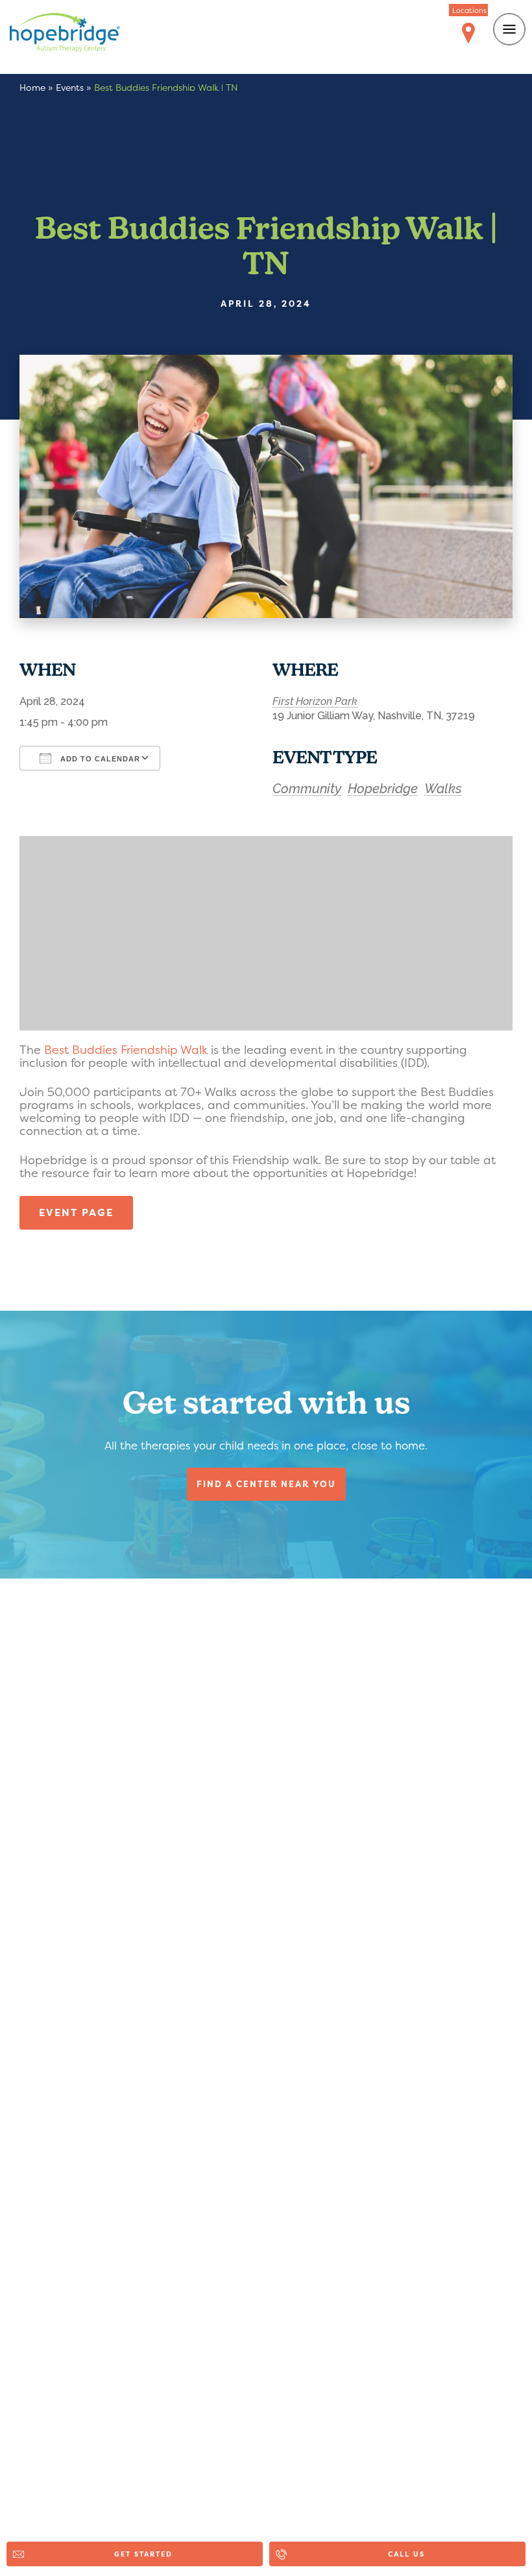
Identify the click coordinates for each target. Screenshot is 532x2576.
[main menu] (509, 29)
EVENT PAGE (76, 1212)
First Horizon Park (315, 701)
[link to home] (75, 35)
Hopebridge (383, 789)
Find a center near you (266, 1484)
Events (70, 87)
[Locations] (468, 34)
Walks (443, 789)
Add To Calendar (99, 759)
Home (32, 87)
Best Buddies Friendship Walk (126, 1050)
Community (307, 789)
